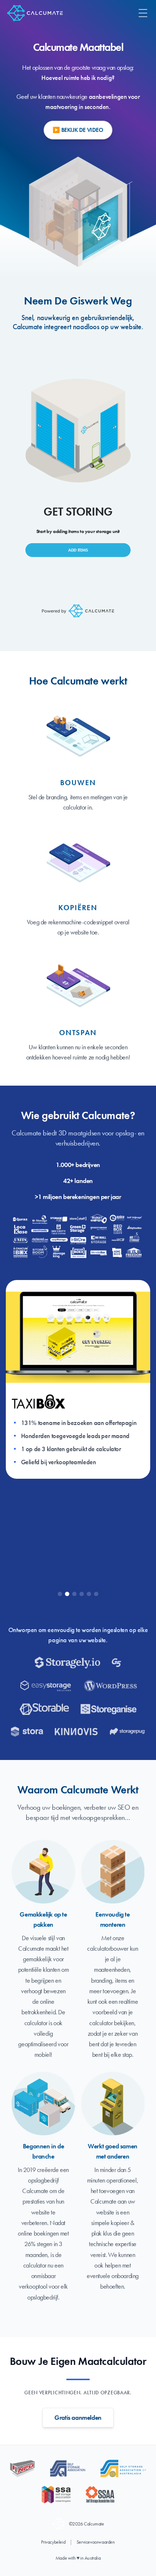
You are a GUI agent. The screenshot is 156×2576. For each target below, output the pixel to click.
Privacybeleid (53, 2542)
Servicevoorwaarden (96, 2542)
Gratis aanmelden (78, 2417)
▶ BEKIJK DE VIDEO (78, 130)
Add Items (78, 550)
